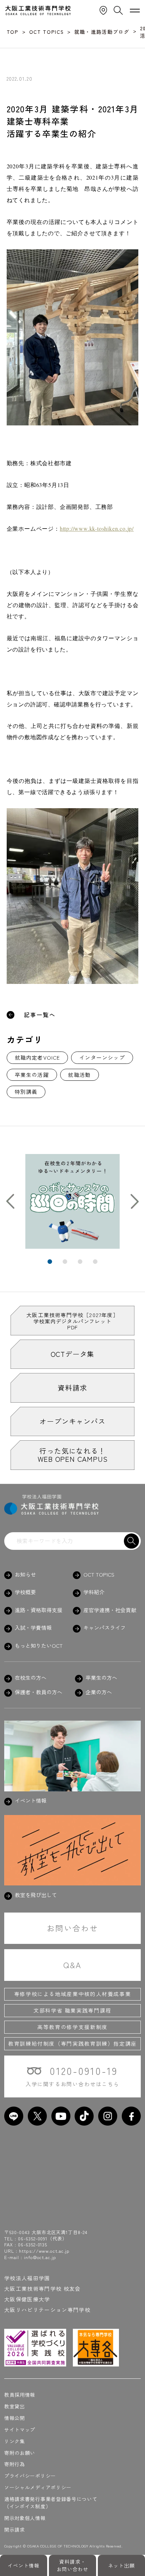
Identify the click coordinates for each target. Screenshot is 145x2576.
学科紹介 (94, 1592)
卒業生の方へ (101, 1678)
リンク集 (15, 2441)
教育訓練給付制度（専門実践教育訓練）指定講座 (72, 2043)
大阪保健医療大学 (27, 2299)
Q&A (72, 1965)
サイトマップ (20, 2430)
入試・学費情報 (33, 1628)
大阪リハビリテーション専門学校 (47, 2310)
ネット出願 (121, 2565)
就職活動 (79, 1075)
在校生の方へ (31, 1678)
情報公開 (15, 2418)
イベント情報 (24, 2565)
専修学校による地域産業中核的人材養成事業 (73, 1994)
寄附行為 (15, 2464)
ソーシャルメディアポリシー (38, 2487)
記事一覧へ (40, 1015)
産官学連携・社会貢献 (110, 1610)
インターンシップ (102, 1057)
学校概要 (25, 1592)
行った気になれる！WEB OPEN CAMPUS (73, 1455)
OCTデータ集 (73, 1354)
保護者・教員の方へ (39, 1692)
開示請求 (15, 2530)
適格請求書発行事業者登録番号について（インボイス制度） (51, 2503)
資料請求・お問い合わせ (73, 2565)
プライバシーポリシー (30, 2476)
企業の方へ (99, 1692)
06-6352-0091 (33, 2238)
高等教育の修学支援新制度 (72, 2027)
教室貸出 (15, 2406)
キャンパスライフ (105, 1628)
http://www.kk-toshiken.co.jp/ (97, 528)
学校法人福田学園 (27, 2278)
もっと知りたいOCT (39, 1646)
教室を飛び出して (36, 1895)
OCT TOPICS (99, 1574)
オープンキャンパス (72, 1421)
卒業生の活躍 (32, 1075)
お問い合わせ (72, 1928)
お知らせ (25, 1574)
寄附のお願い (20, 2453)
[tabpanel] (73, 1201)
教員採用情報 (20, 2395)
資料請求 (72, 1388)
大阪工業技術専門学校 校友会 (43, 2288)
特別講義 (26, 1091)
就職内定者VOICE (37, 1057)
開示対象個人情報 (25, 2518)
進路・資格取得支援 (39, 1610)
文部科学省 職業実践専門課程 (72, 2010)
